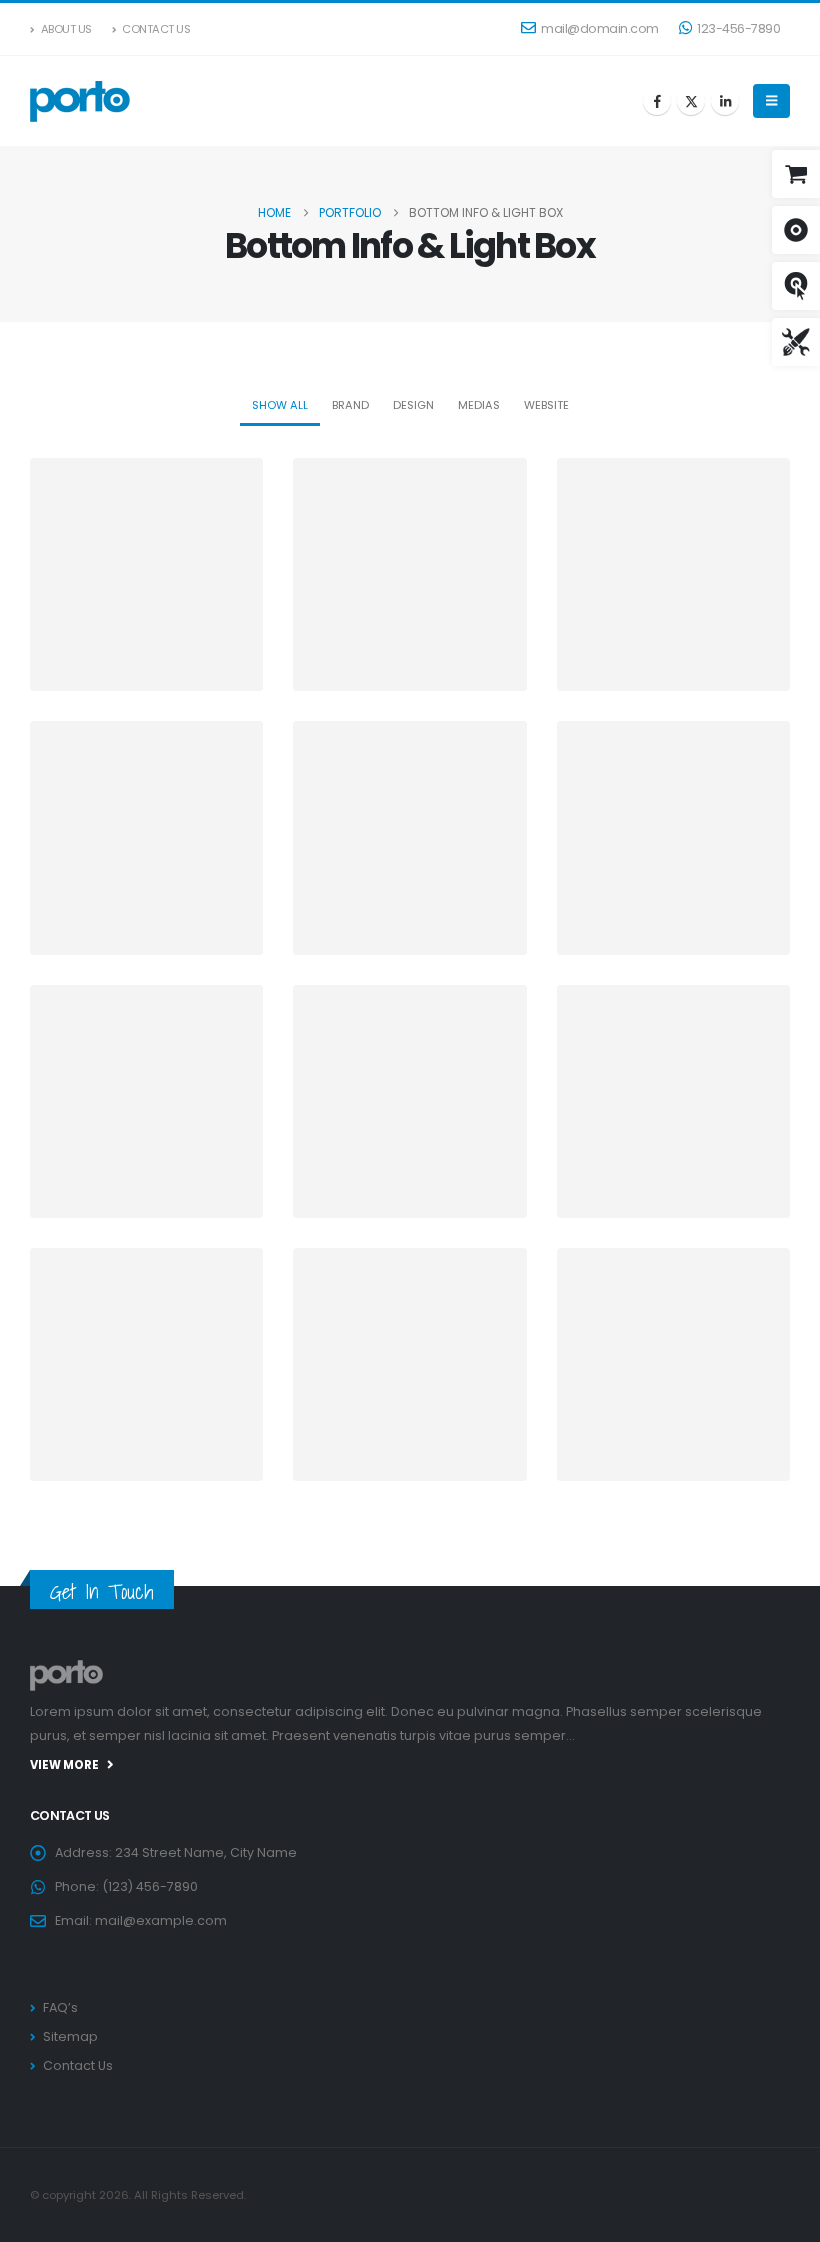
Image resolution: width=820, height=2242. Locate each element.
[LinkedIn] (725, 101)
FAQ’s (60, 2007)
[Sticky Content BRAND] (146, 1364)
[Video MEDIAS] (146, 837)
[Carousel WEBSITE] (673, 1364)
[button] (771, 101)
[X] (691, 101)
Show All (280, 405)
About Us (66, 29)
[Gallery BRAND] (673, 837)
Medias (479, 405)
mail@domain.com (600, 28)
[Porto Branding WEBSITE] (409, 1364)
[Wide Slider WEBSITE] (673, 574)
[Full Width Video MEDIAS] (409, 1101)
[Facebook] (657, 101)
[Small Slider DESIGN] (146, 574)
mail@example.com (161, 1920)
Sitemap (70, 2036)
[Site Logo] (80, 101)
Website (546, 405)
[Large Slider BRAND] (409, 574)
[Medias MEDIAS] (146, 1101)
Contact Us (156, 29)
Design (413, 405)
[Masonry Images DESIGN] (673, 1101)
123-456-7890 (738, 28)
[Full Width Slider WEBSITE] (409, 837)
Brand (350, 405)
